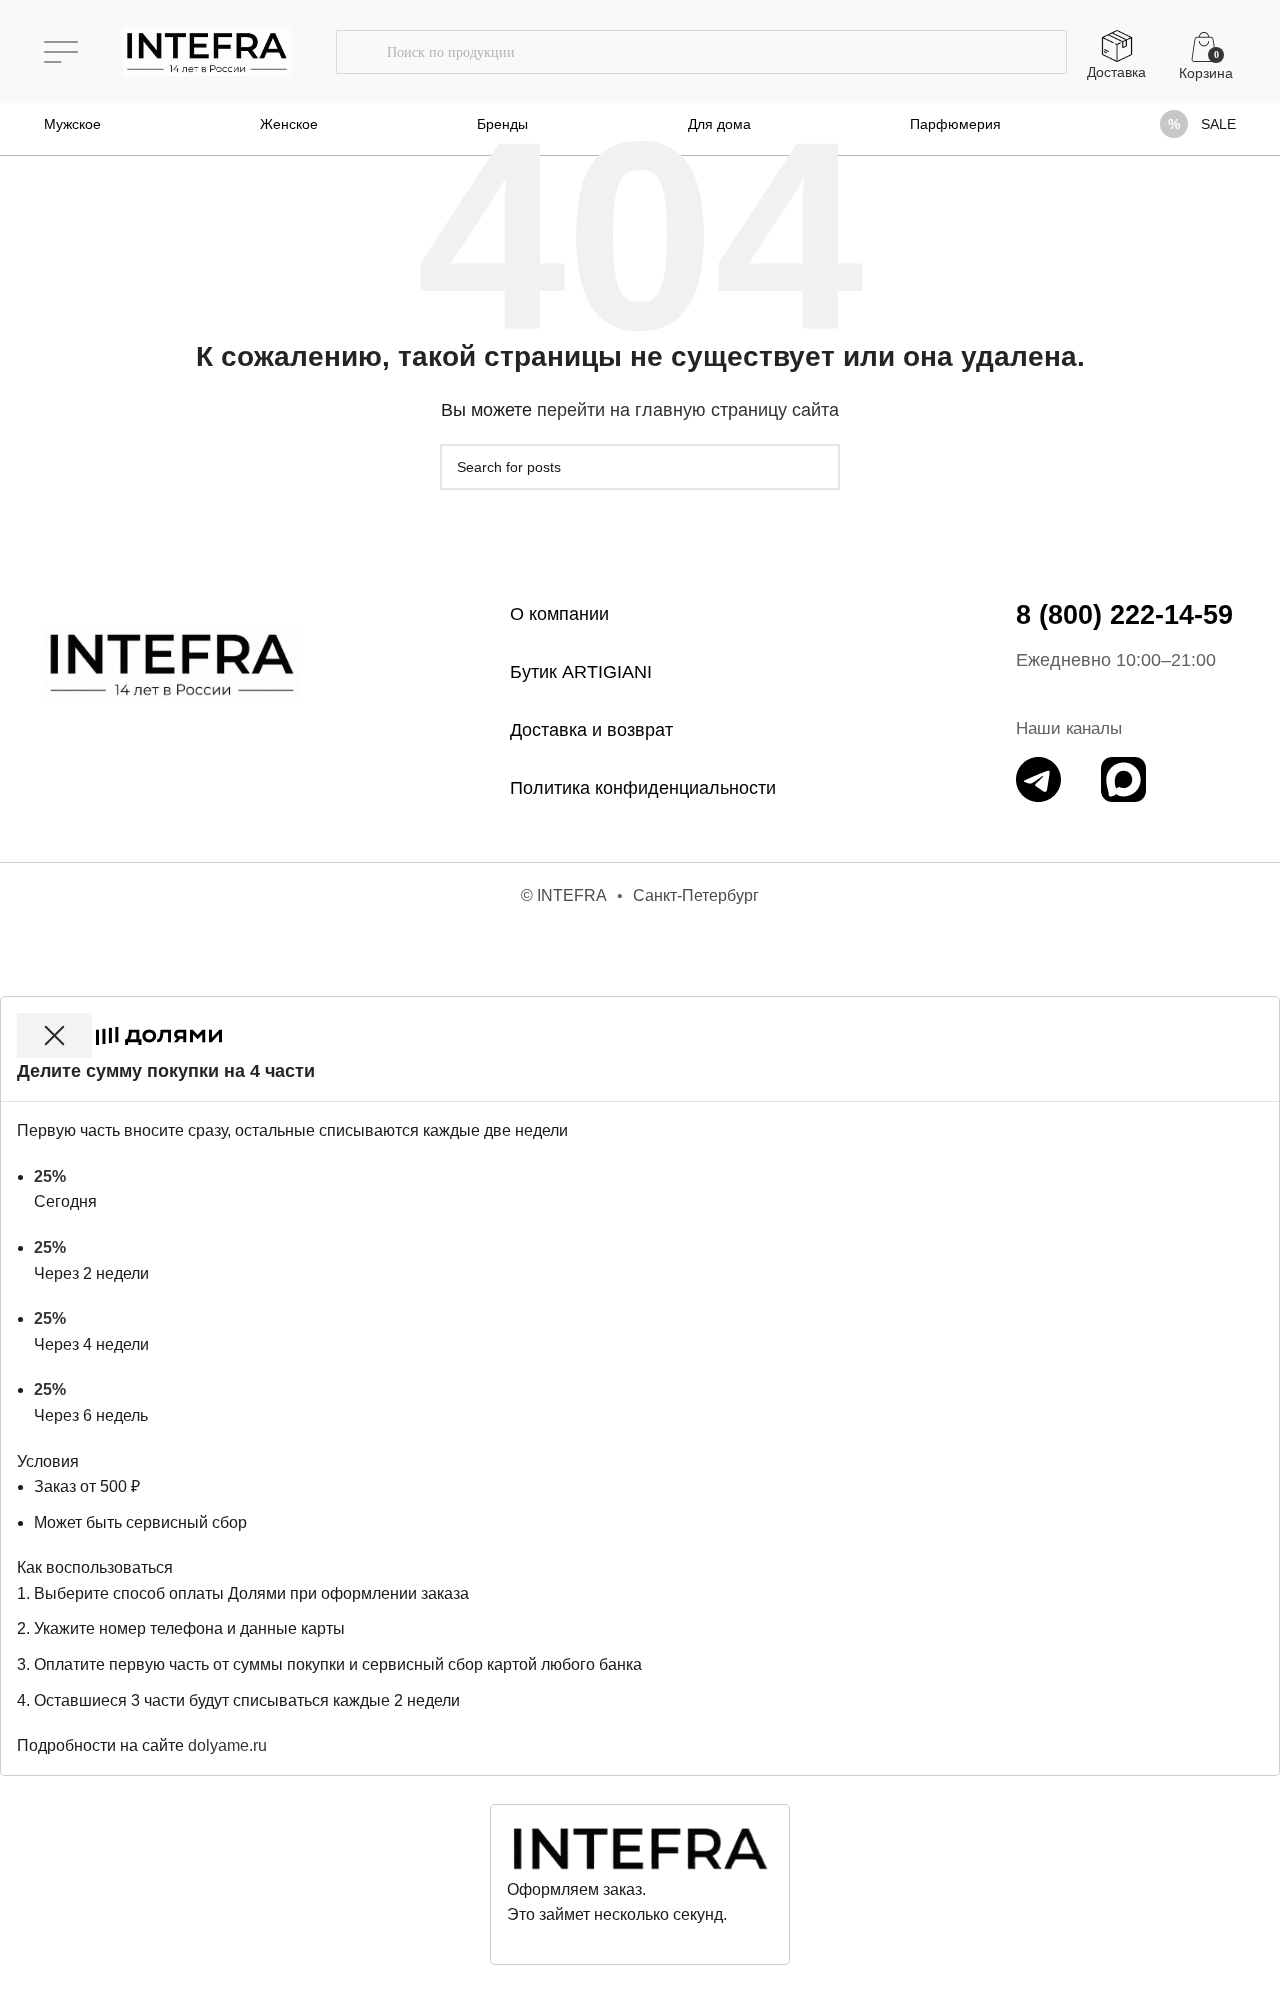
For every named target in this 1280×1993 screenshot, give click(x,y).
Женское (289, 124)
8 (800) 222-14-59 (1124, 615)
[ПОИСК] (361, 52)
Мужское (72, 124)
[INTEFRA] (172, 662)
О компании (559, 614)
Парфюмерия (955, 124)
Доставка (1116, 72)
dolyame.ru (227, 1745)
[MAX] (1123, 779)
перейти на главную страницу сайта (688, 410)
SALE (1218, 124)
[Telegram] (1038, 779)
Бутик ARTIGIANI (581, 672)
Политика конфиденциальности (643, 788)
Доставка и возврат (591, 730)
